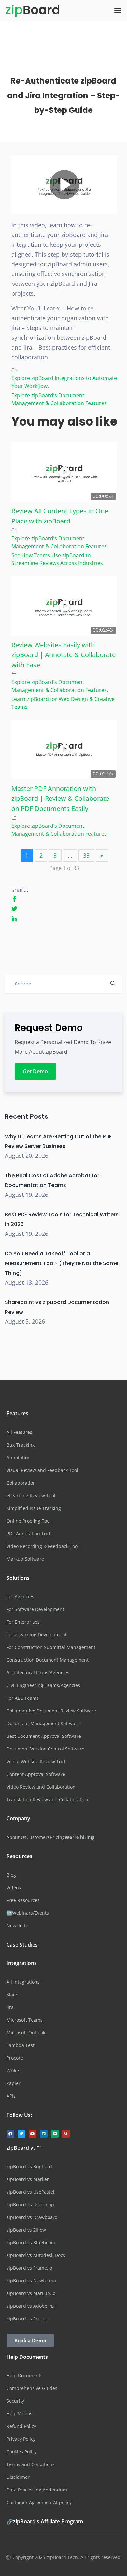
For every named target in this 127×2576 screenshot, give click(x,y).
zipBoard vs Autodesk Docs (36, 2255)
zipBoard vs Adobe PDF (32, 2306)
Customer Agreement (30, 2502)
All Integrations (23, 1982)
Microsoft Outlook (26, 2033)
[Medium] (55, 2134)
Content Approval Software (36, 1774)
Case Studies (22, 1945)
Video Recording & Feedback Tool (43, 1546)
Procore (15, 2058)
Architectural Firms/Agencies (38, 1673)
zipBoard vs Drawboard (32, 2217)
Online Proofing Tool (29, 1521)
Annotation (19, 1457)
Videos (14, 1888)
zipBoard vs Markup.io (31, 2293)
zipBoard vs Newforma (31, 2281)
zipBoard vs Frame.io (29, 2268)
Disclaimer (18, 2477)
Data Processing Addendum (37, 2490)
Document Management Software (43, 1723)
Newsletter (18, 1926)
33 (86, 855)
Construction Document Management (48, 1660)
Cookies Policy (22, 2452)
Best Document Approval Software (44, 1736)
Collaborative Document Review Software (51, 1711)
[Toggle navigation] (118, 11)
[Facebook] (10, 2134)
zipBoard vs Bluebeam (31, 2243)
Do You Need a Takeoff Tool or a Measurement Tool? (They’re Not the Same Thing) (62, 1263)
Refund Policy (21, 2426)
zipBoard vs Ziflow (26, 2230)
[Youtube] (33, 2134)
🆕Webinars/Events (28, 1913)
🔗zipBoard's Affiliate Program (45, 2521)
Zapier (14, 2083)
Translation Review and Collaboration (47, 1799)
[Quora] (66, 2134)
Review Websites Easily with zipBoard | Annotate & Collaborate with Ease (63, 655)
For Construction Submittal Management (51, 1647)
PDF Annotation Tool (28, 1533)
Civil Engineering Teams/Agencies (43, 1685)
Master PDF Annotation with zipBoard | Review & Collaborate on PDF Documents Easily (60, 798)
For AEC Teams (23, 1698)
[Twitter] (21, 2134)
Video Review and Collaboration (41, 1787)
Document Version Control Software (45, 1749)
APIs (11, 2096)
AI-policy (62, 2502)
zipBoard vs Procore (28, 2319)
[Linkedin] (44, 2134)
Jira (10, 2007)
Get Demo (35, 1071)
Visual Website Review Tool (36, 1761)
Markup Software (25, 1559)
